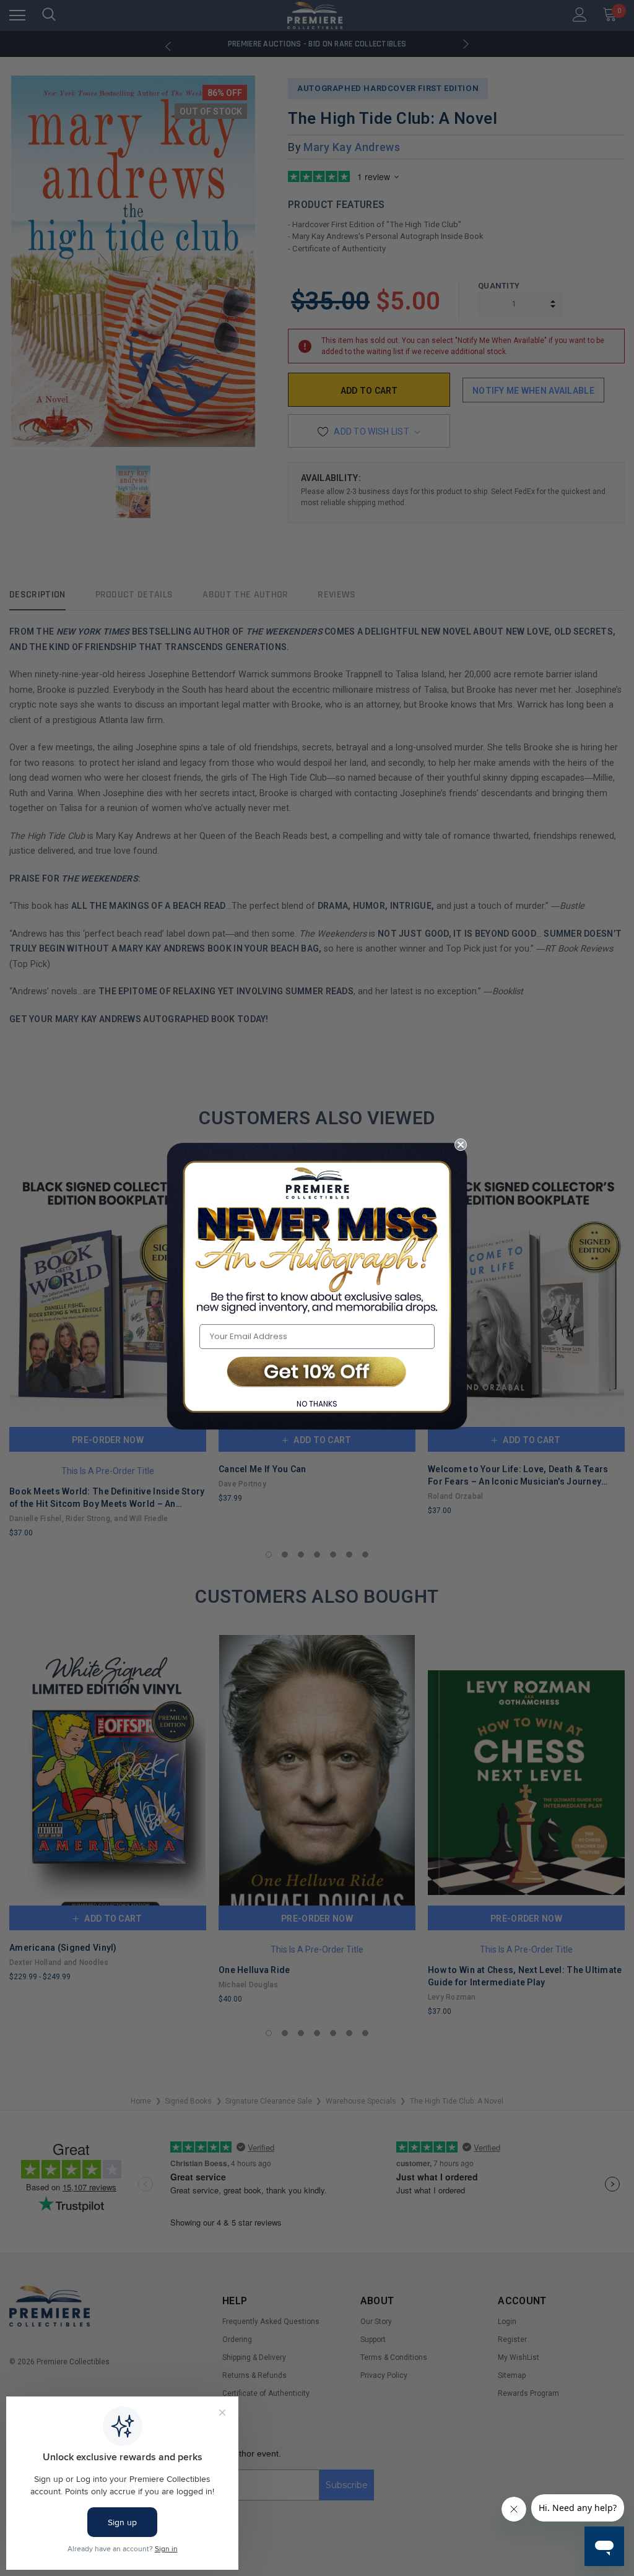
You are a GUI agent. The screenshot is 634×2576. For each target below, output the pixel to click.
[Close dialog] (461, 1145)
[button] (317, 1373)
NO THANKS (317, 1404)
